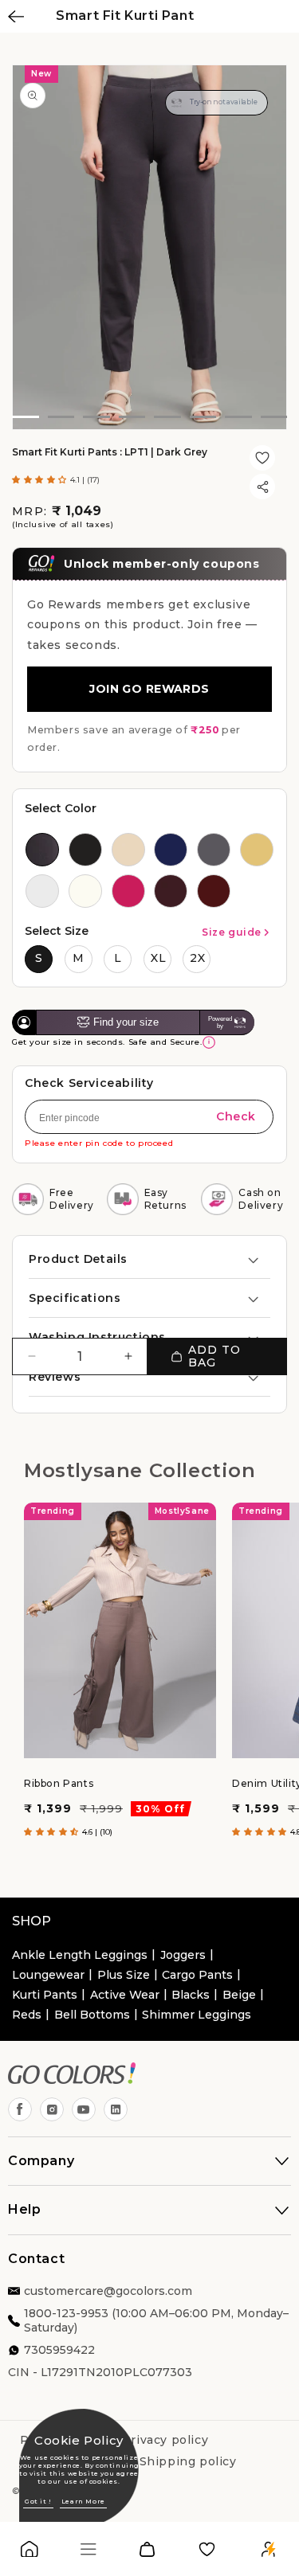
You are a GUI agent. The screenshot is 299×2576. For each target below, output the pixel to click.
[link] (30, 2553)
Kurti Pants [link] (45, 1995)
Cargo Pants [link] (197, 1975)
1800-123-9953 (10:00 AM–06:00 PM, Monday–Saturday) (156, 2320)
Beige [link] (239, 1995)
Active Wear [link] (125, 1995)
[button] (41, 480)
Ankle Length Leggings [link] (80, 1955)
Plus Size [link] (124, 1975)
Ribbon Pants (59, 1783)
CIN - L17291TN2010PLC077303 (100, 2372)
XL (159, 958)
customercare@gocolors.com (108, 2291)
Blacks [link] (191, 1995)
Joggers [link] (183, 1955)
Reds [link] (27, 2015)
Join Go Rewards (149, 689)
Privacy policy (165, 2440)
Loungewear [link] (48, 1975)
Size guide (232, 932)
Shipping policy (188, 2461)
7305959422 (59, 2350)
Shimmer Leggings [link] (197, 2015)
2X (198, 958)
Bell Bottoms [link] (92, 2015)
